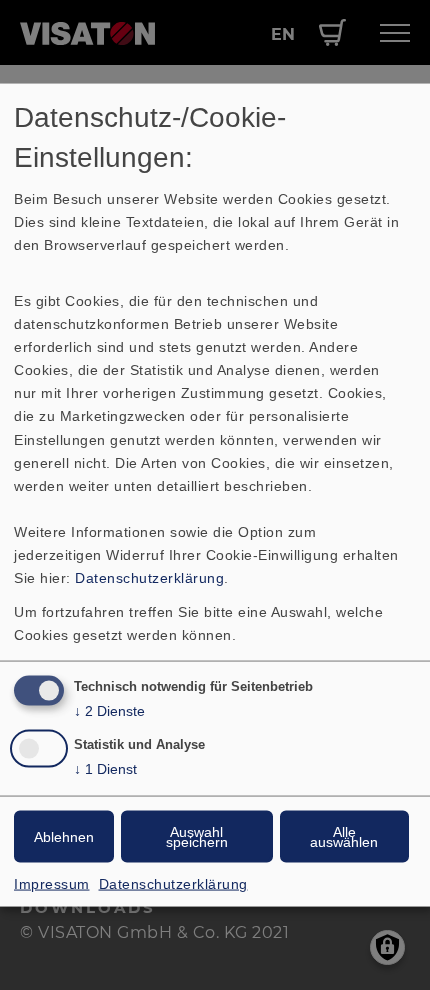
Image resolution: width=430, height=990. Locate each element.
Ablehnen (64, 836)
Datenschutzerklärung (149, 578)
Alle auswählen (344, 836)
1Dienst (105, 768)
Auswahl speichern (197, 836)
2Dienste (109, 711)
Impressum (52, 883)
